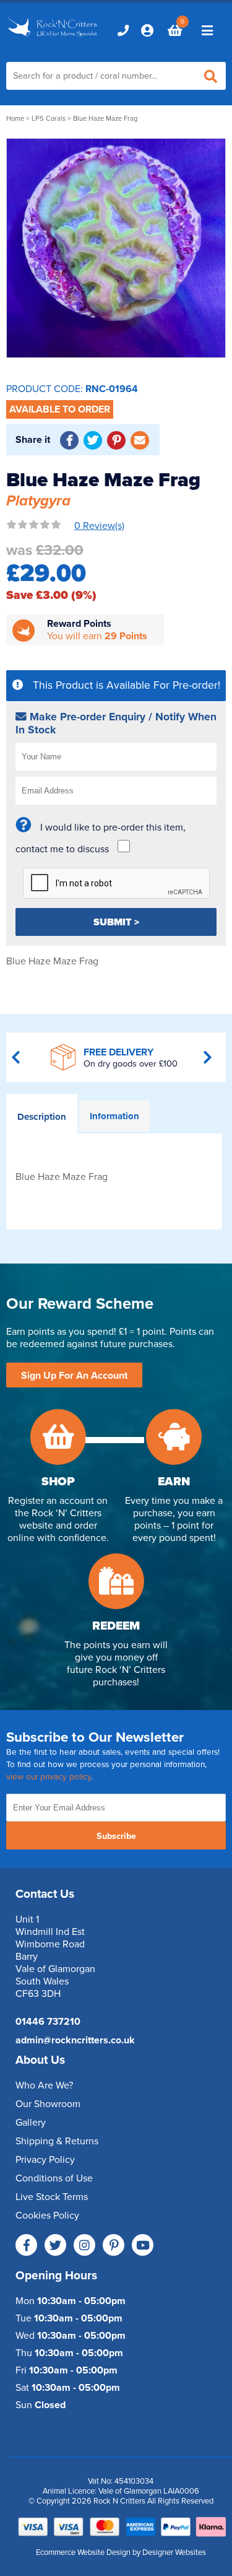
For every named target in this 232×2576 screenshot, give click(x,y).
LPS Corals (49, 119)
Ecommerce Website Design (83, 2552)
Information (114, 1116)
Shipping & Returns (57, 2141)
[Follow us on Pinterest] (114, 2245)
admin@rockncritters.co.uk (75, 2040)
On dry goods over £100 (131, 1064)
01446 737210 (48, 2022)
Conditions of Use (54, 2178)
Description (42, 1117)
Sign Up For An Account (74, 1376)
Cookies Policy (47, 2216)
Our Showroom (48, 2104)
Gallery (31, 2123)
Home (15, 119)
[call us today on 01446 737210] (123, 30)
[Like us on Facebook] (26, 2245)
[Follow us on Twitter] (55, 2245)
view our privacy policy (49, 1777)
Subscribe (116, 1836)
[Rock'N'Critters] (54, 38)
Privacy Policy (45, 2160)
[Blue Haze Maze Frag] (116, 248)
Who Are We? (44, 2085)
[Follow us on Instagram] (84, 2245)
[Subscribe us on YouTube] (143, 2245)
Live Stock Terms (52, 2197)
